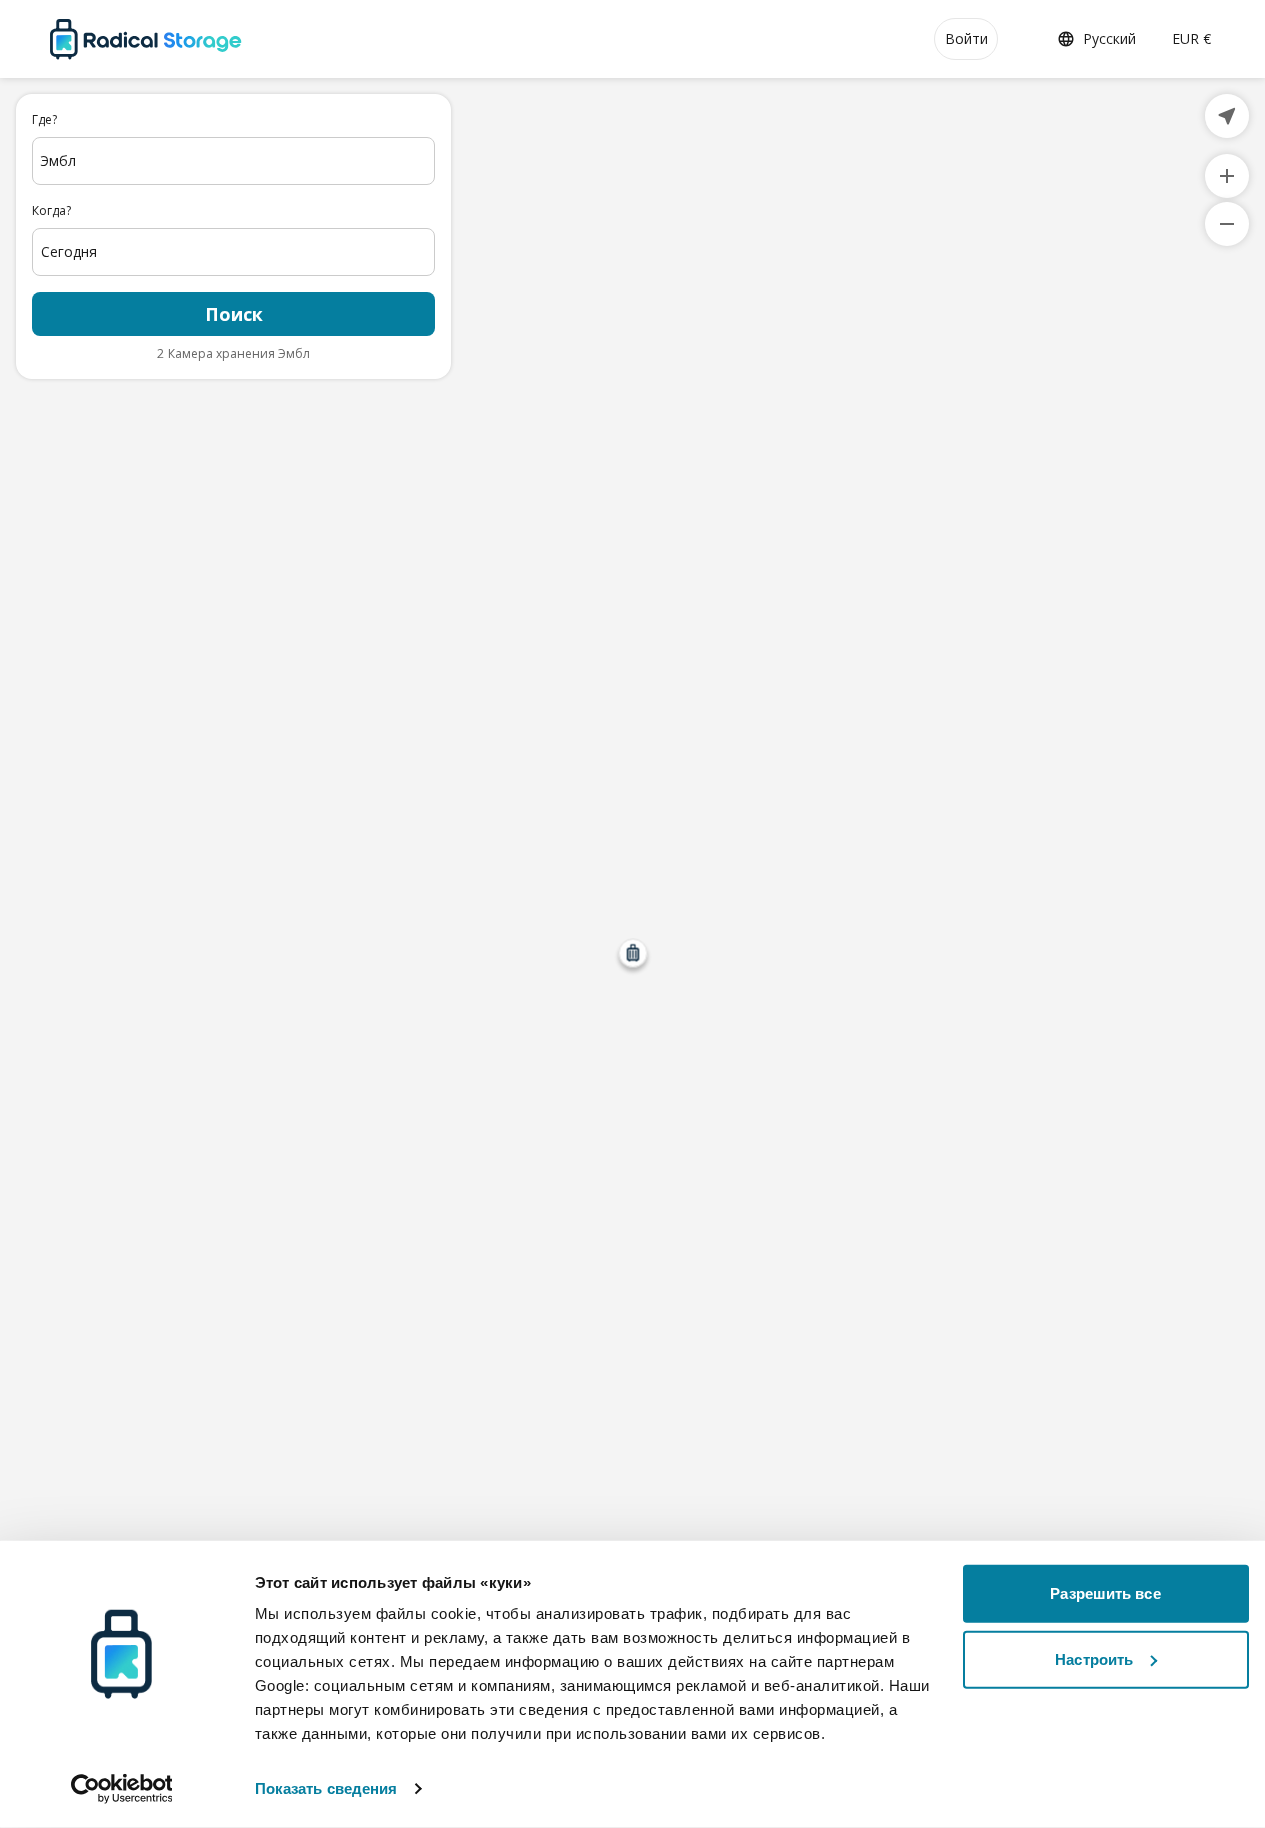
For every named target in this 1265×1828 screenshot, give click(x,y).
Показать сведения (326, 1788)
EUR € (1191, 38)
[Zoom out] (1227, 224)
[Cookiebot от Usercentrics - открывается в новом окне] (121, 1789)
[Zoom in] (1227, 176)
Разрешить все (1105, 1593)
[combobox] (233, 161)
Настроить (1094, 1658)
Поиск (234, 314)
